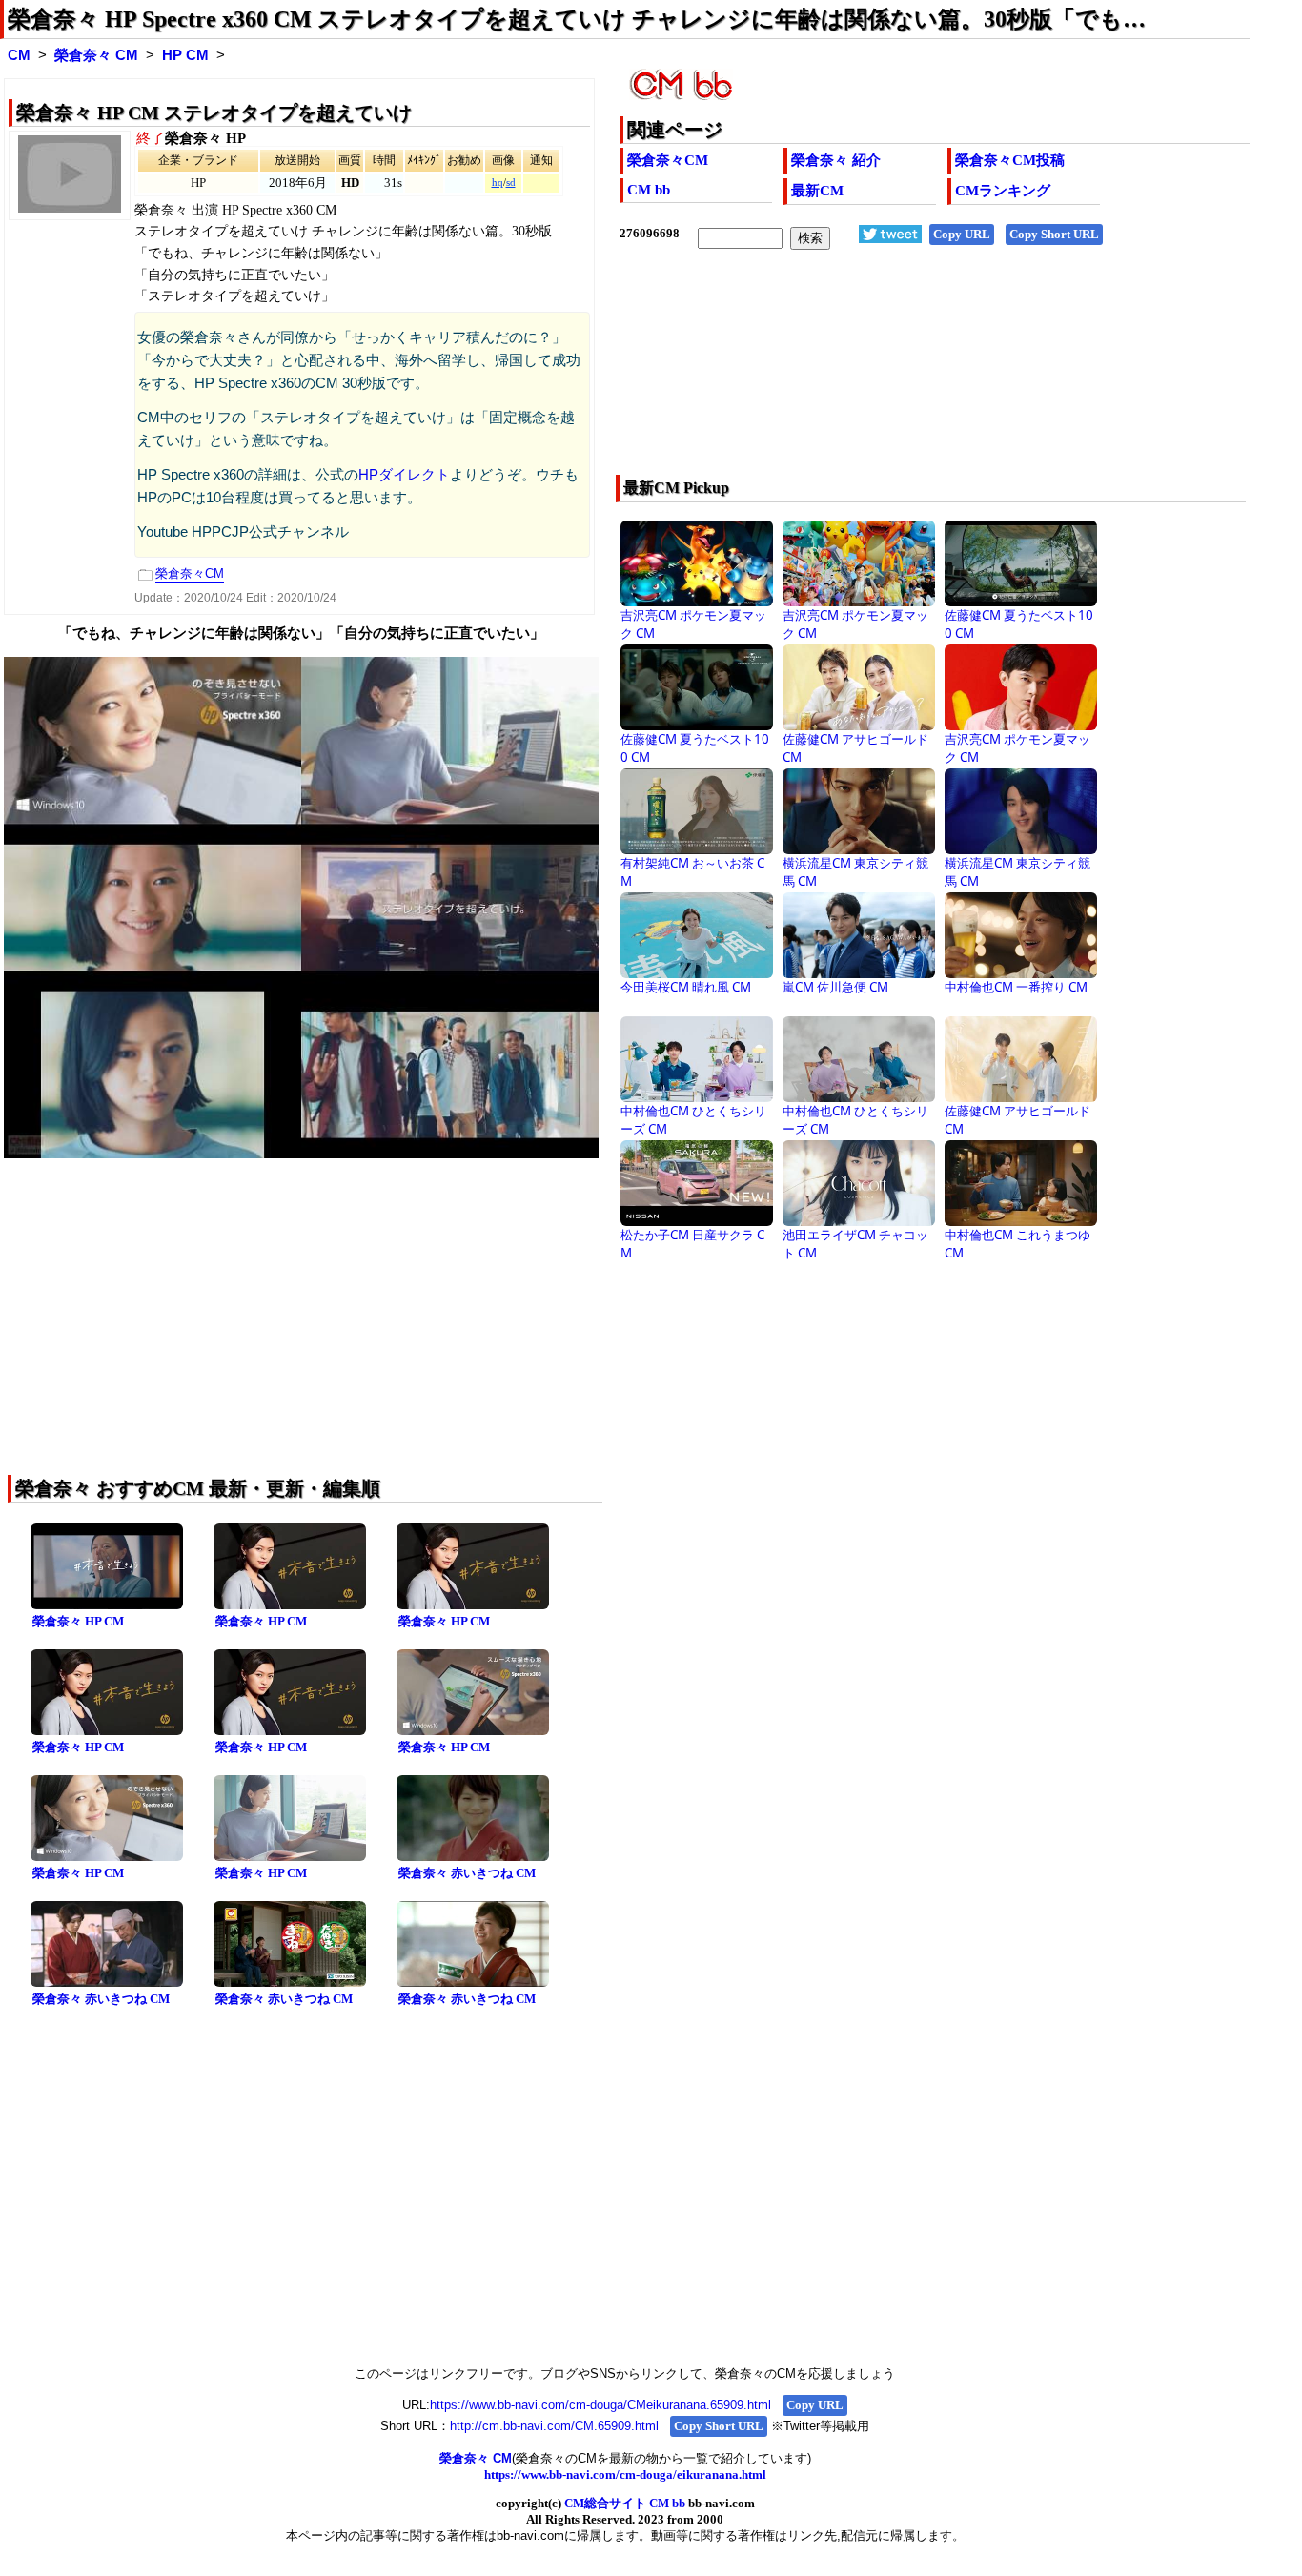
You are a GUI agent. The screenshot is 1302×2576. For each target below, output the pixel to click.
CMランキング (1003, 191)
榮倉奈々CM (668, 160)
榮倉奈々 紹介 (836, 160)
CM (19, 55)
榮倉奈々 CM (96, 55)
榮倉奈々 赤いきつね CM (467, 1873)
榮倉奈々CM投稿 (1010, 160)
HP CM (185, 55)
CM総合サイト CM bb (625, 2503)
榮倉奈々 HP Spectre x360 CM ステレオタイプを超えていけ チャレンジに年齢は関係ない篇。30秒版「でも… (577, 19)
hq (498, 183)
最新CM (817, 191)
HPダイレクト (404, 475)
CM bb (649, 190)
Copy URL (962, 234)
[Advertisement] (872, 375)
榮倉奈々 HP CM (78, 1621)
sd (511, 183)
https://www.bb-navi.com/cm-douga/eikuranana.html (625, 2474)
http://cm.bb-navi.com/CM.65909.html (554, 2426)
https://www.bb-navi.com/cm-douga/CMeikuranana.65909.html (600, 2405)
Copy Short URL (1054, 234)
